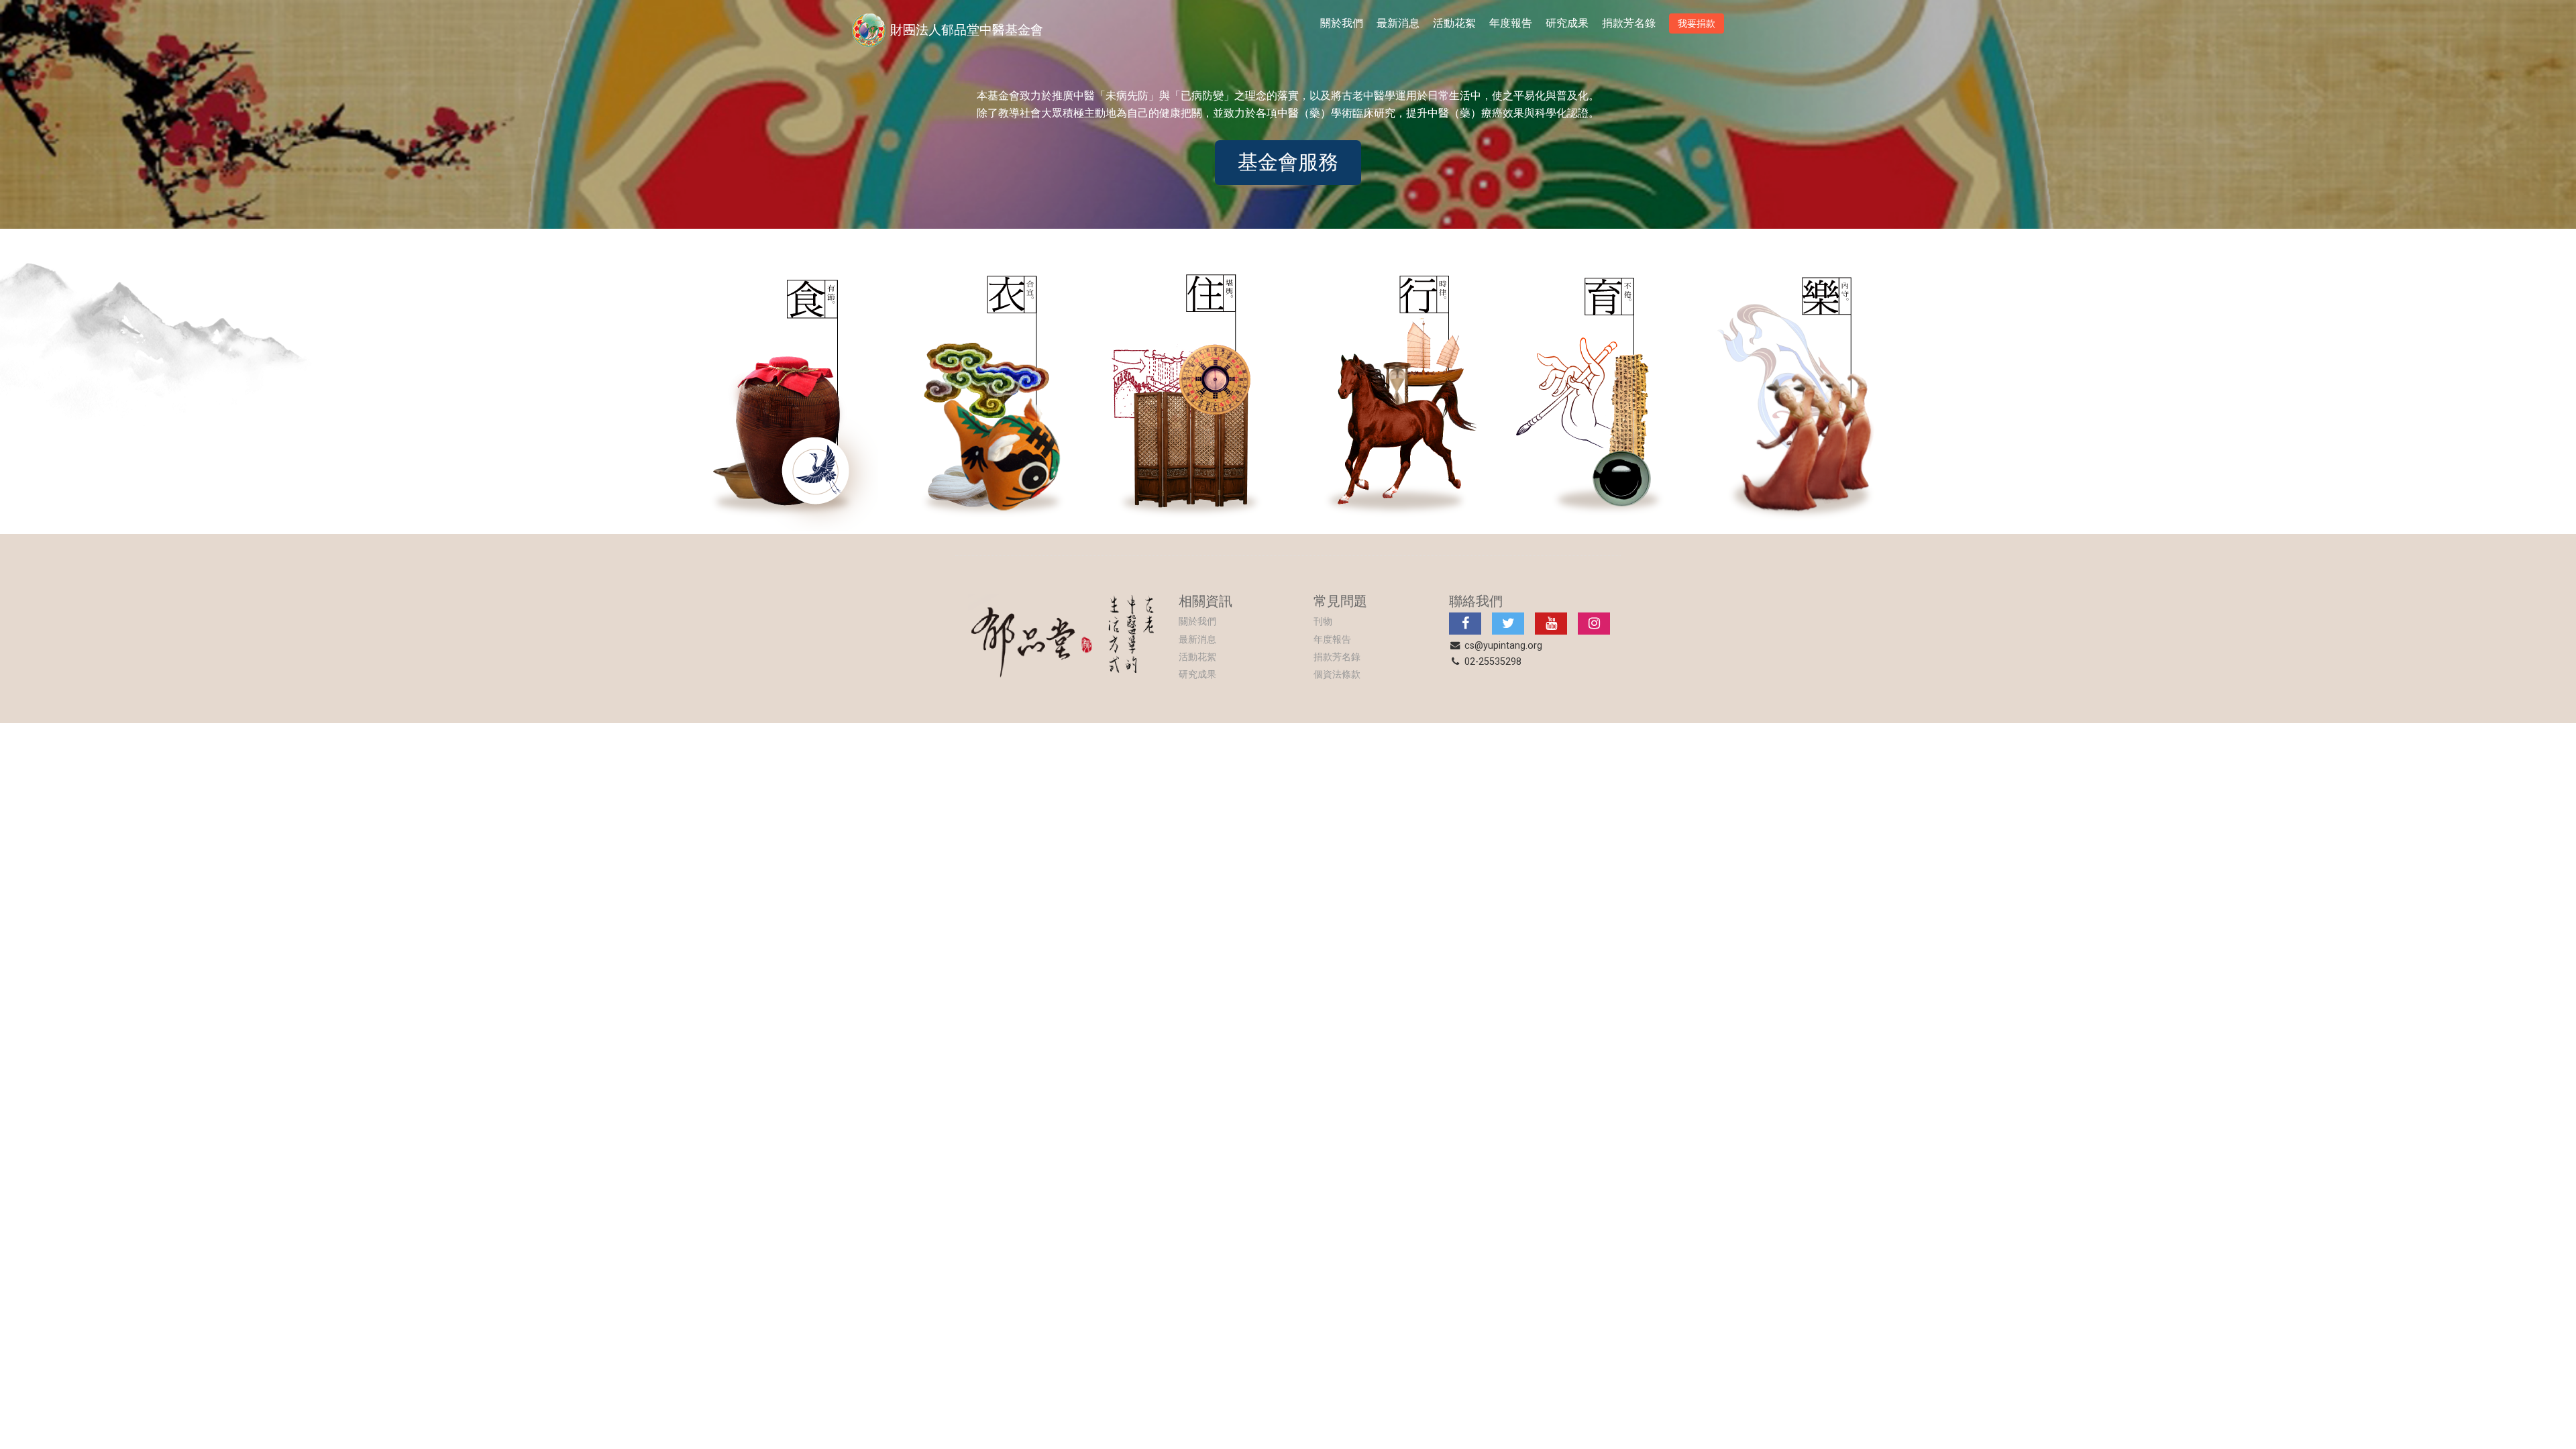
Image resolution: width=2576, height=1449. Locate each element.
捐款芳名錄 (1629, 23)
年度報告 (1511, 23)
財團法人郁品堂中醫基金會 (967, 30)
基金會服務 (1288, 162)
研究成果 (1567, 23)
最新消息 (1398, 23)
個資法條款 (1337, 675)
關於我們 (1342, 23)
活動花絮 (1454, 23)
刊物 (1323, 622)
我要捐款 (1697, 23)
